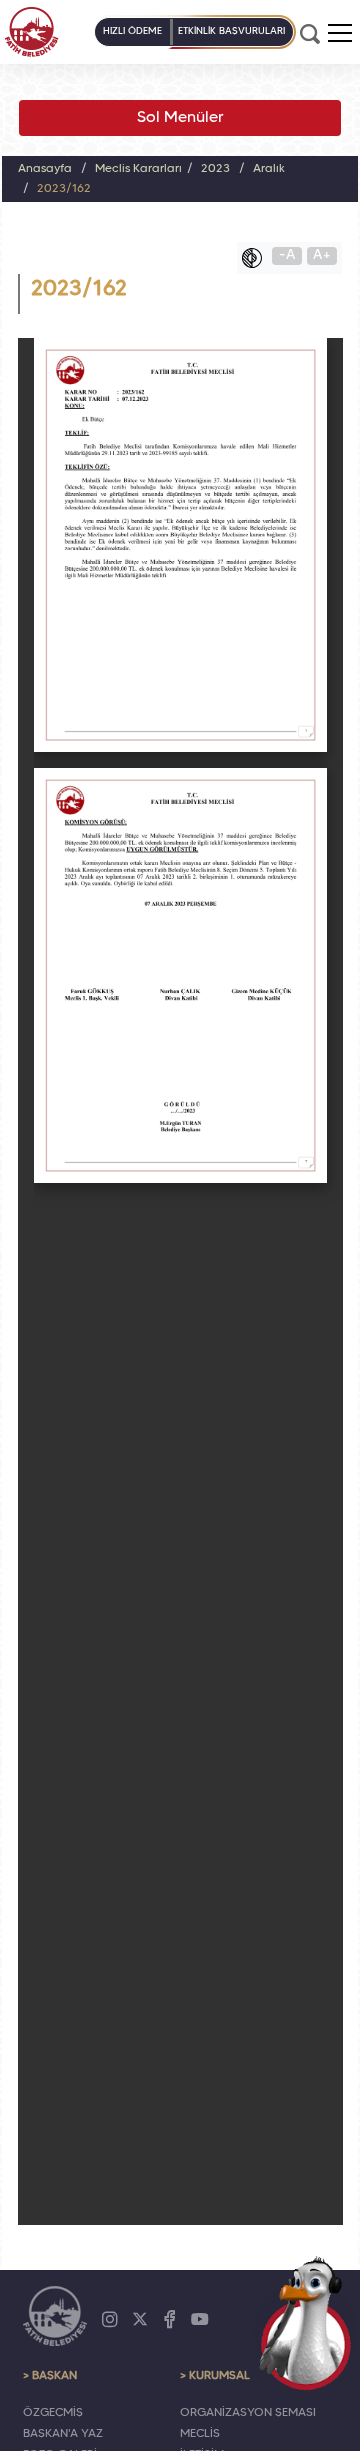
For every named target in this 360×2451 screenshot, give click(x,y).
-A (287, 255)
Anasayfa (45, 169)
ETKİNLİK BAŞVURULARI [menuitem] (231, 31)
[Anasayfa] (31, 32)
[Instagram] (110, 2320)
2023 (215, 169)
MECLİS (200, 2434)
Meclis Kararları (138, 169)
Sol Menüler (180, 118)
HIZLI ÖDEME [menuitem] (132, 31)
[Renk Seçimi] (257, 258)
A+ (322, 255)
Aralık (269, 169)
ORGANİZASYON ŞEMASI (248, 2413)
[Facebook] (170, 2320)
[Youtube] (200, 2320)
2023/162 (64, 189)
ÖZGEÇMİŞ (53, 2413)
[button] (340, 33)
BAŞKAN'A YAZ (63, 2434)
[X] (140, 2320)
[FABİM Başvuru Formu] (306, 2323)
